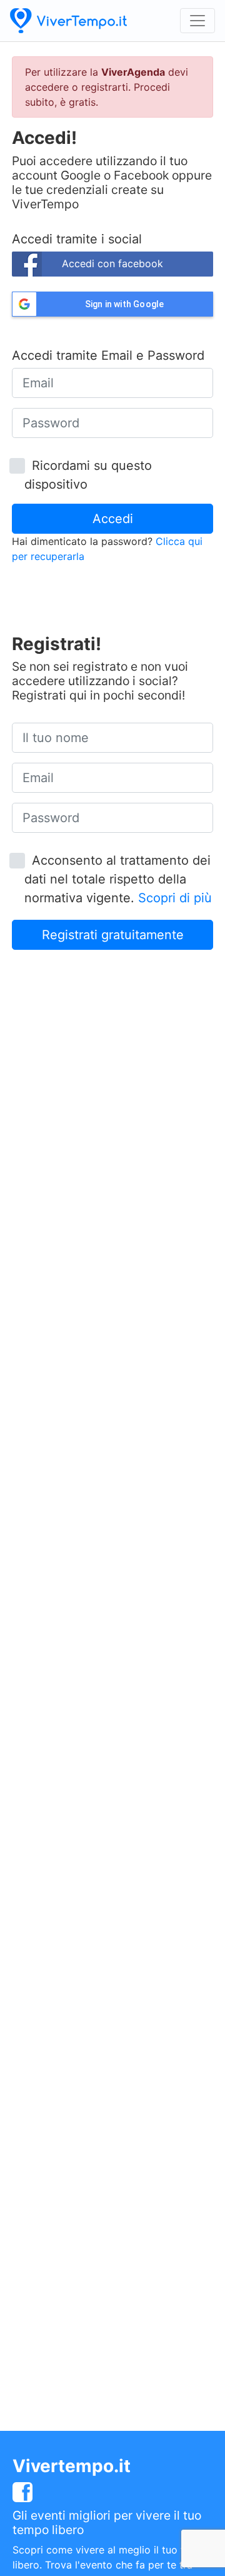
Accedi (113, 519)
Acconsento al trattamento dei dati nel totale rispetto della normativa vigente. (118, 879)
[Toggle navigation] (197, 21)
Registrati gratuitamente (113, 935)
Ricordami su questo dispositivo (88, 475)
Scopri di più (175, 898)
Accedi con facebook (112, 263)
